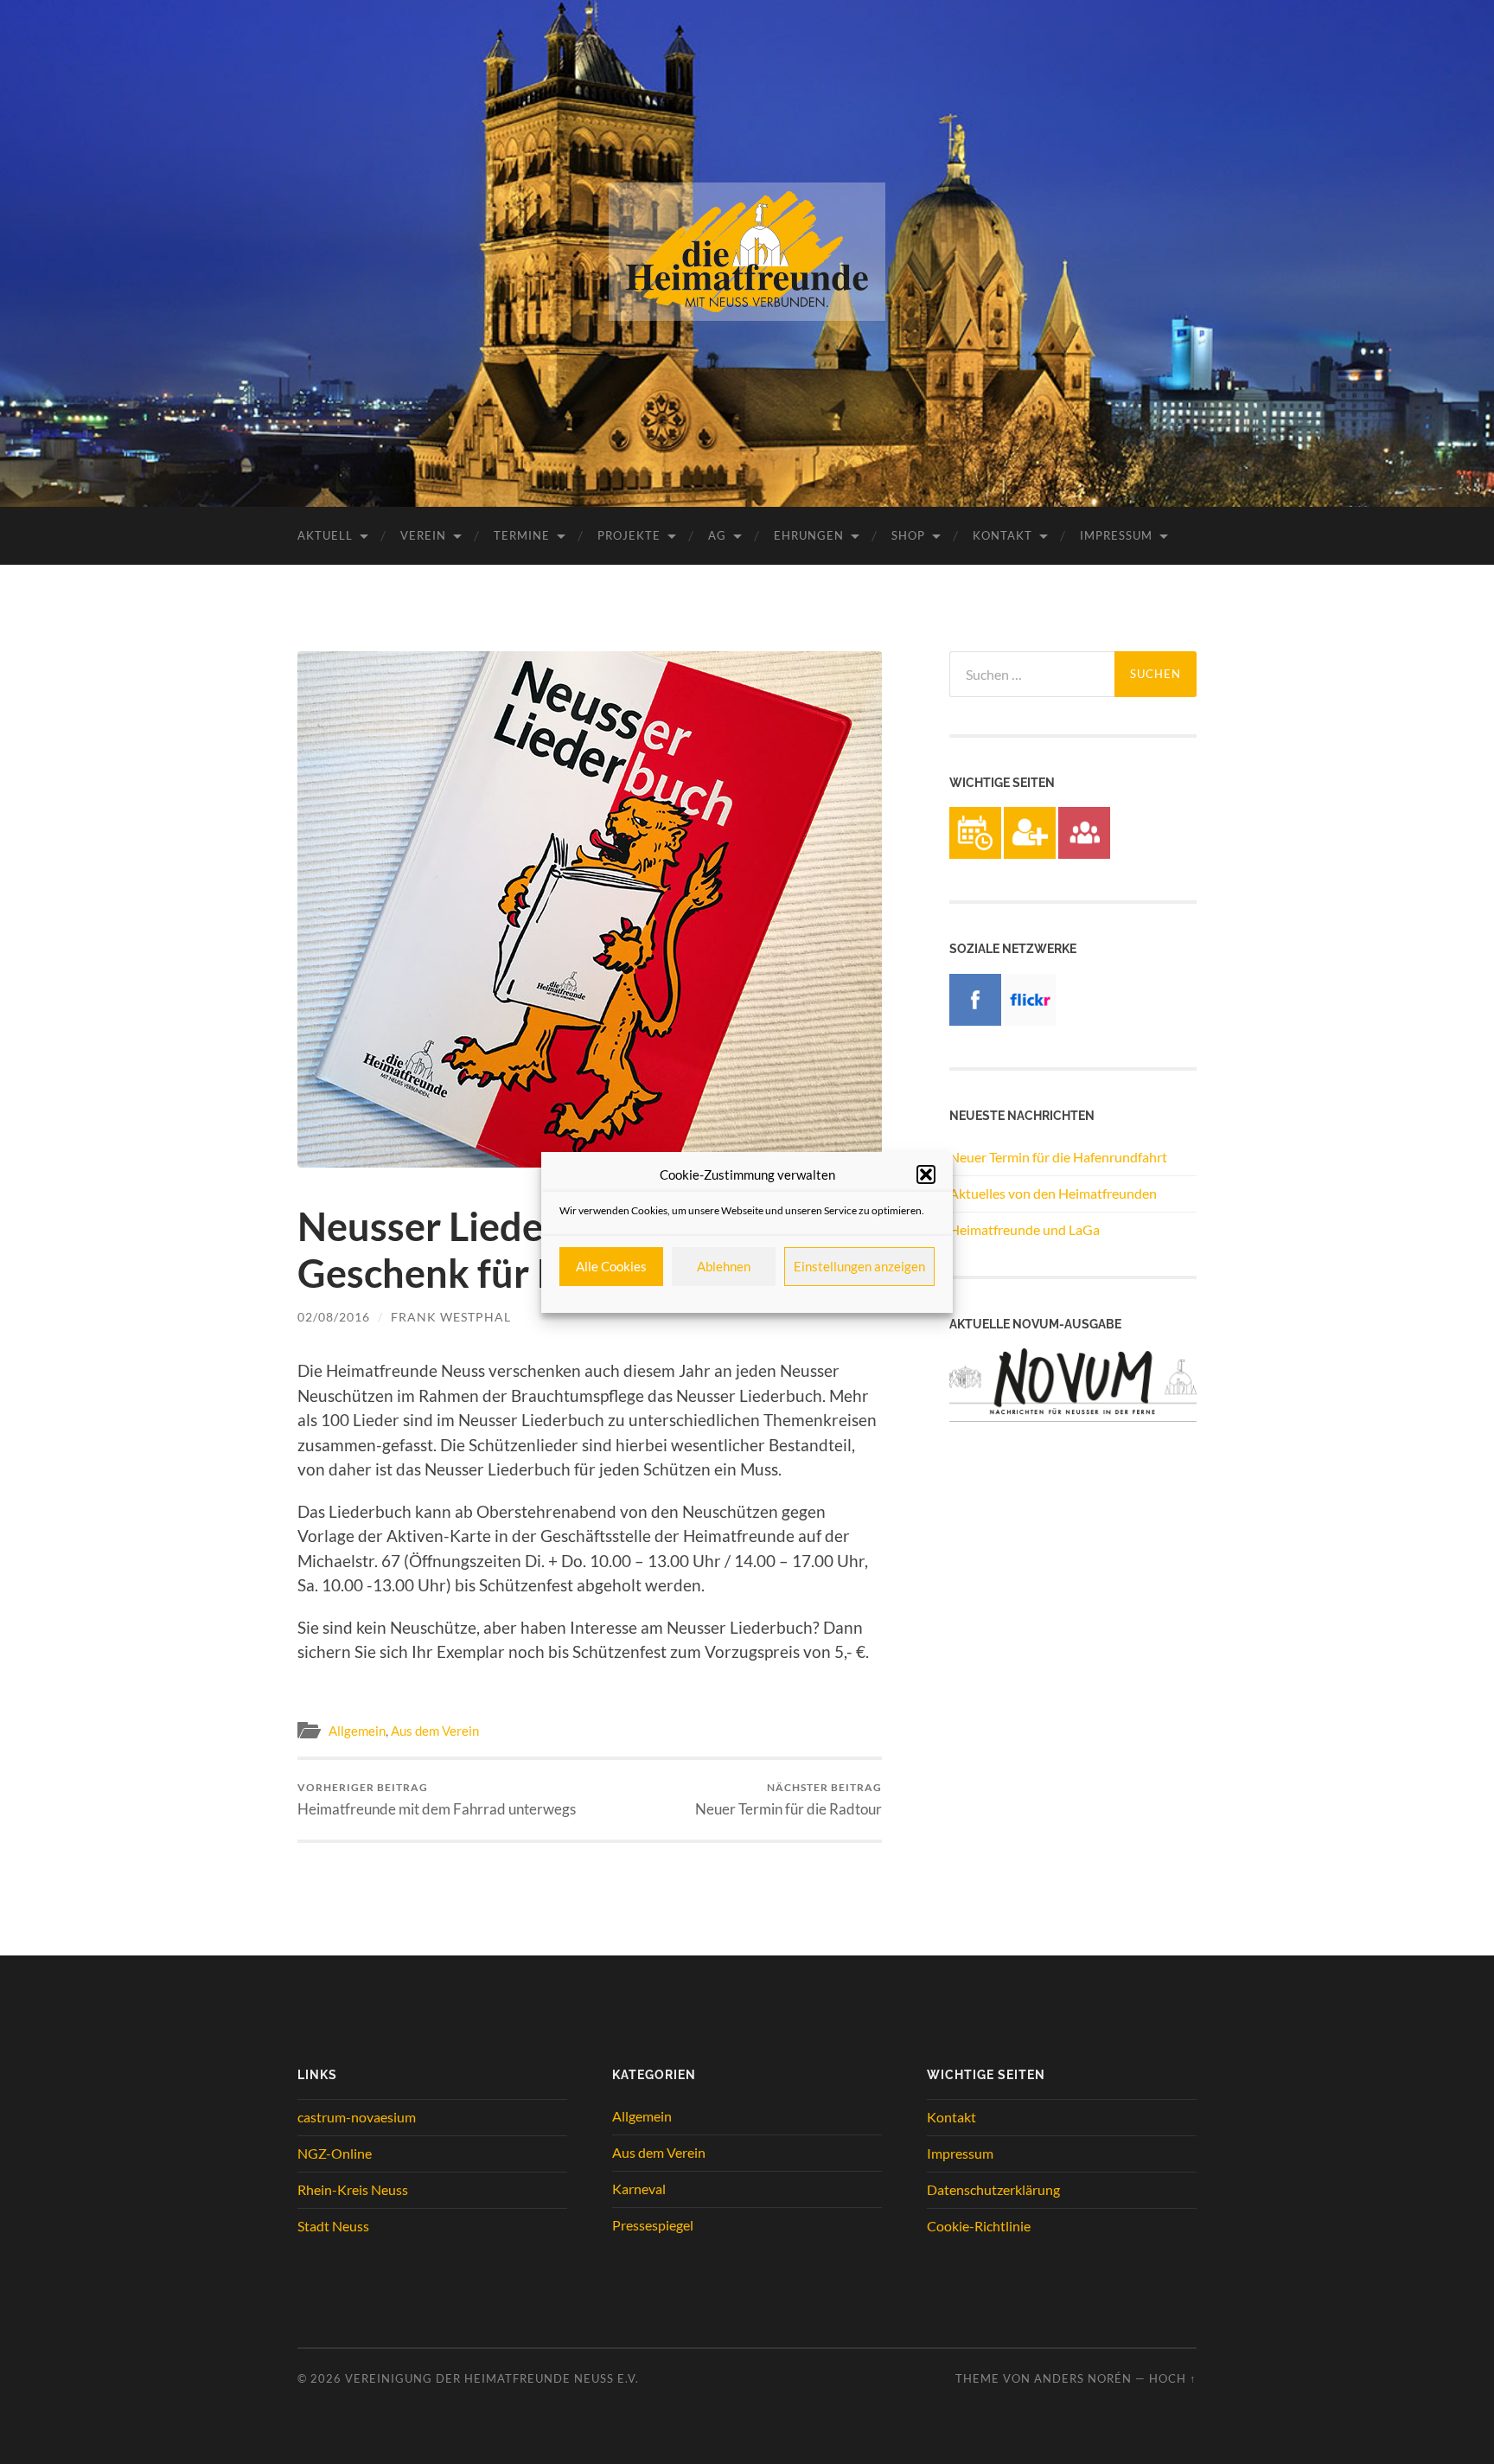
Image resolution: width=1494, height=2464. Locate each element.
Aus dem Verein (435, 1731)
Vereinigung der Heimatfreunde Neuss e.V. (492, 2378)
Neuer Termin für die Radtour (788, 1799)
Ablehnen (724, 1266)
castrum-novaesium (357, 2117)
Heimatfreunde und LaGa (1025, 1229)
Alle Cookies (611, 1266)
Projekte (629, 535)
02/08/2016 (334, 1317)
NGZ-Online (335, 2153)
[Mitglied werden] (1030, 853)
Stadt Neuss (333, 2226)
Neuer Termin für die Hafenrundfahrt (1058, 1157)
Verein (423, 535)
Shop (908, 535)
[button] (926, 1174)
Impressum (1116, 535)
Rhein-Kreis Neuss (353, 2189)
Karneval (639, 2189)
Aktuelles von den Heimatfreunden (1053, 1193)
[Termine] (975, 853)
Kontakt (1002, 535)
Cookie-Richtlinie (979, 2226)
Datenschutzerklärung (993, 2189)
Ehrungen (809, 535)
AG (717, 535)
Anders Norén (1083, 2378)
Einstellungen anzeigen (859, 1266)
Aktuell (325, 535)
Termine (522, 535)
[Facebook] (975, 1020)
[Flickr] (1030, 1020)
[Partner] (1084, 853)
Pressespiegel (653, 2225)
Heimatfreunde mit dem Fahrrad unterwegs (437, 1799)
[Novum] (1073, 1416)
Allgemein (357, 1731)
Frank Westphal (451, 1317)
